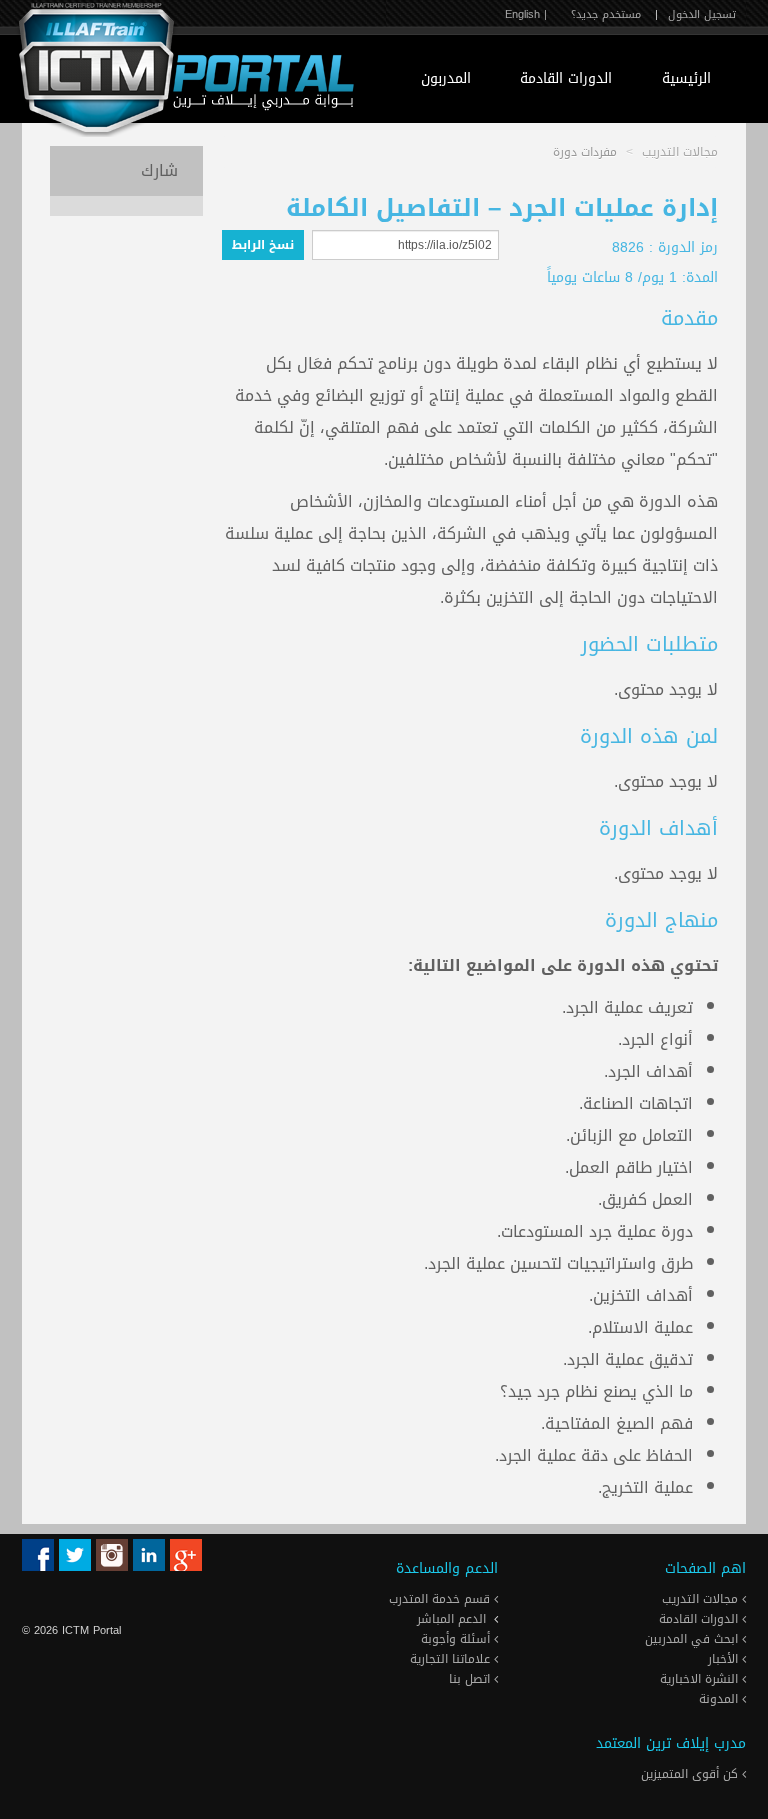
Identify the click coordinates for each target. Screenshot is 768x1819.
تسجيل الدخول (702, 14)
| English (526, 14)
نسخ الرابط (263, 245)
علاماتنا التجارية (452, 1659)
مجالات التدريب (702, 1599)
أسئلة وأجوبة (457, 1639)
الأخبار (725, 1659)
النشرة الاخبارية (701, 1679)
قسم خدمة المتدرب (441, 1599)
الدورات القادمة (566, 78)
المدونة (720, 1699)
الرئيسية (686, 78)
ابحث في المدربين (693, 1639)
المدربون (446, 78)
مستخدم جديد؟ (606, 14)
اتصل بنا (471, 1679)
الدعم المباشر (451, 1619)
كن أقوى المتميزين (691, 1774)
